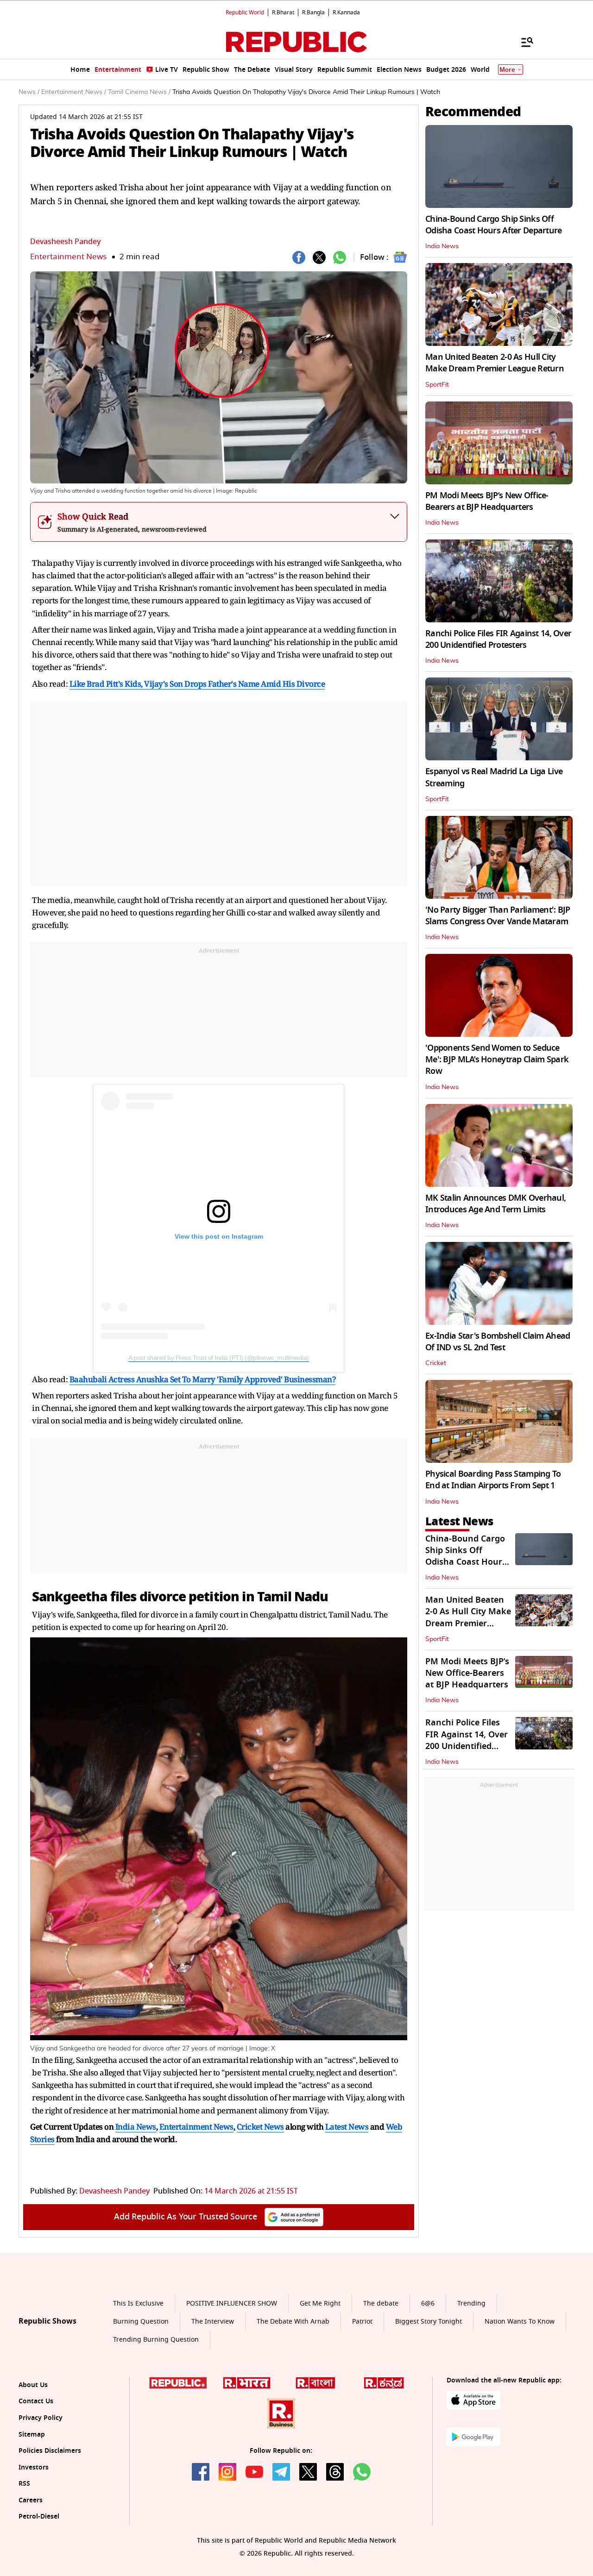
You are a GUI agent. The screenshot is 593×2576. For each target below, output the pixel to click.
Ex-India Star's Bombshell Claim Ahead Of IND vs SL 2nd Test (498, 1342)
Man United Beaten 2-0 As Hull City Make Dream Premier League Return (495, 363)
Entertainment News (68, 257)
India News (442, 246)
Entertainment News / (74, 92)
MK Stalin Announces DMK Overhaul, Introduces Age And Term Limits (495, 1204)
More (507, 70)
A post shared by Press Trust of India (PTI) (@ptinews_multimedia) (219, 1358)
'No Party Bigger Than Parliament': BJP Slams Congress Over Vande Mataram (498, 916)
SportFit (437, 385)
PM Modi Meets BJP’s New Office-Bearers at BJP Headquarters (487, 501)
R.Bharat (283, 13)
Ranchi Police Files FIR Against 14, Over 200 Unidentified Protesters (498, 639)
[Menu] (523, 42)
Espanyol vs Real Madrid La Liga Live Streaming (494, 777)
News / (29, 92)
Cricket (436, 1363)
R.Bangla (313, 13)
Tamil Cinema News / (139, 92)
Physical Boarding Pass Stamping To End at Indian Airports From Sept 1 (493, 1480)
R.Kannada (346, 13)
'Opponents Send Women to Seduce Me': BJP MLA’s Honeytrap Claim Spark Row (497, 1059)
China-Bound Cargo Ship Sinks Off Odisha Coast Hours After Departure (494, 225)
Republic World (245, 13)
